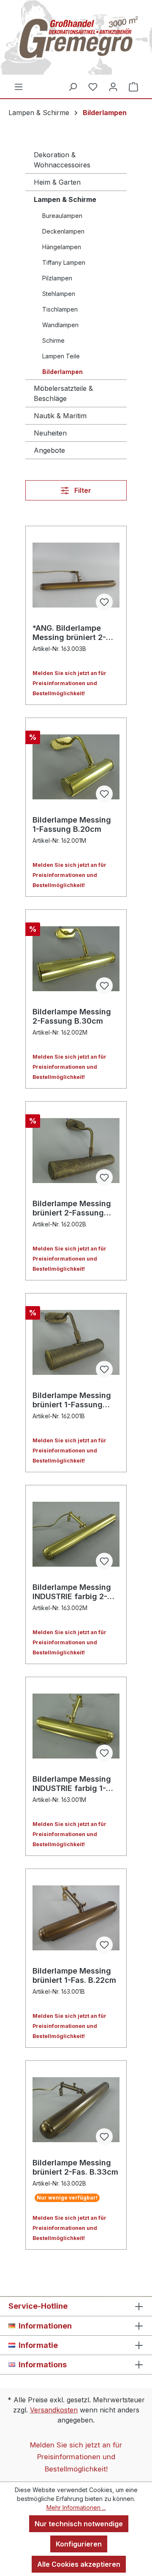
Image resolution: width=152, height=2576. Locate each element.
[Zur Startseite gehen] (76, 41)
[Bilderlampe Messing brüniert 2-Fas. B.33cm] (76, 2110)
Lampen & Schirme (65, 199)
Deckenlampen (63, 231)
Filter (82, 490)
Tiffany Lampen (64, 262)
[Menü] (19, 86)
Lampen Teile (61, 356)
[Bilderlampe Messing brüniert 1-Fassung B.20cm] (76, 1342)
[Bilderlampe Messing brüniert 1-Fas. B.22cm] (76, 1918)
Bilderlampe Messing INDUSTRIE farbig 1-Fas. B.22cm (72, 1784)
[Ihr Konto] (113, 86)
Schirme (53, 340)
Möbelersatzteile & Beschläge (63, 393)
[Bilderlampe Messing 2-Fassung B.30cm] (76, 959)
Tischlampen (60, 309)
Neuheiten (50, 433)
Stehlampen (59, 294)
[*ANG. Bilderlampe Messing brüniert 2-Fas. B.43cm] (76, 575)
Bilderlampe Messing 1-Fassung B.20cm (72, 824)
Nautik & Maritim (60, 416)
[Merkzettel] (93, 86)
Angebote (49, 450)
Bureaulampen (62, 216)
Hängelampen (62, 247)
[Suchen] (73, 86)
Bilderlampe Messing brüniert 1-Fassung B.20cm (72, 1400)
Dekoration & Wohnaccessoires (62, 160)
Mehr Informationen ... (76, 2507)
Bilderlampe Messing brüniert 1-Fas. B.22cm (74, 1975)
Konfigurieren (79, 2544)
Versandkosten (54, 2410)
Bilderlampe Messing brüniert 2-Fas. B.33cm (75, 2167)
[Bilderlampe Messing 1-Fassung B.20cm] (76, 767)
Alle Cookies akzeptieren (79, 2564)
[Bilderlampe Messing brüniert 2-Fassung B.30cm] (76, 1151)
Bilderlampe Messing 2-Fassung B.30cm (72, 1016)
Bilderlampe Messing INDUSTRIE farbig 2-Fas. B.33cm (72, 1592)
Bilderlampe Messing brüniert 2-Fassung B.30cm (72, 1208)
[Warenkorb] (133, 86)
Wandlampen (60, 325)
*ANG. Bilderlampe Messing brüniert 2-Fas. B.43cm (69, 633)
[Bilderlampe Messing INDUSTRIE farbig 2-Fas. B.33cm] (76, 1534)
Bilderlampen (62, 372)
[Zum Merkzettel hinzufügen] (104, 602)
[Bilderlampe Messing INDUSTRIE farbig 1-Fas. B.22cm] (76, 1726)
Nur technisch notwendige (79, 2524)
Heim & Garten (57, 182)
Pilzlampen (57, 278)
